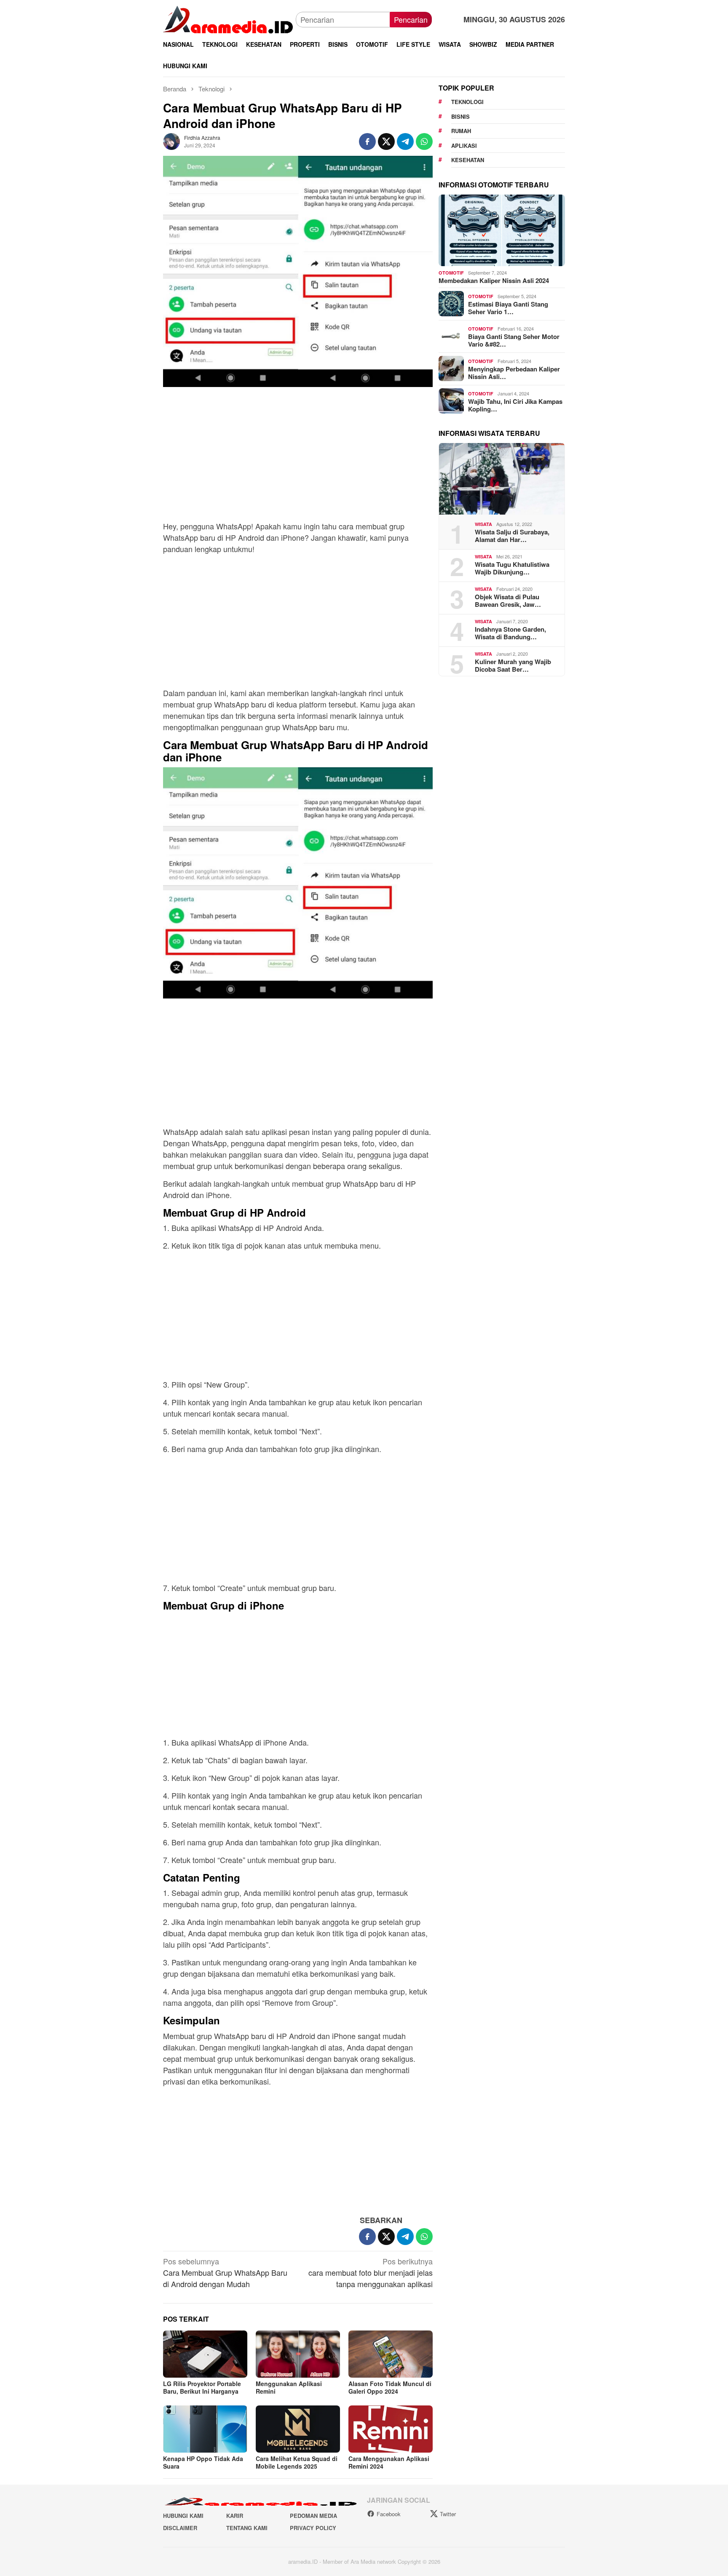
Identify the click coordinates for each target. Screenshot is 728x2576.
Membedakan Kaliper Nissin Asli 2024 (494, 280)
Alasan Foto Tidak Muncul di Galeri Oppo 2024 (390, 2387)
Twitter (448, 2514)
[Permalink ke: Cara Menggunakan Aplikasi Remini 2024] (391, 2429)
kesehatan (468, 160)
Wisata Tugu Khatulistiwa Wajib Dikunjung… (512, 568)
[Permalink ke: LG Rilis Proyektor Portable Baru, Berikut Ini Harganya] (205, 2354)
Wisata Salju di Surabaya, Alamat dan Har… (512, 535)
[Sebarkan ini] (367, 141)
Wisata (483, 524)
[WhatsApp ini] (424, 141)
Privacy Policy (313, 2528)
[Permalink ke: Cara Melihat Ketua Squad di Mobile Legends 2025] (298, 2429)
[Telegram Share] (405, 141)
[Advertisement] (298, 458)
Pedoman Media (313, 2516)
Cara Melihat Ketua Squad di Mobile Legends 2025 (297, 2462)
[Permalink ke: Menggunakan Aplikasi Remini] (298, 2354)
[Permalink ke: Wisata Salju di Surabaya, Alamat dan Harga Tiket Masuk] (502, 479)
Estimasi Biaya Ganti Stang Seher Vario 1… (508, 307)
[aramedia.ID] (229, 19)
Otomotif (451, 273)
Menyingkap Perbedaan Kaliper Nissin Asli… (514, 372)
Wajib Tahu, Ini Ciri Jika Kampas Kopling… (515, 405)
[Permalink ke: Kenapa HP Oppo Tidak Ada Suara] (205, 2429)
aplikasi (464, 145)
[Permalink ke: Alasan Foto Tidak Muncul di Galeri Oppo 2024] (391, 2354)
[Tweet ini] (386, 141)
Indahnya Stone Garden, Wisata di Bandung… (510, 633)
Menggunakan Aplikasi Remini (289, 2387)
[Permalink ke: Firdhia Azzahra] (171, 140)
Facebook (389, 2514)
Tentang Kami (247, 2528)
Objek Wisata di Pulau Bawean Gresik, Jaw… (508, 600)
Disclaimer (180, 2528)
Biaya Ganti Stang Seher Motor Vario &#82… (514, 340)
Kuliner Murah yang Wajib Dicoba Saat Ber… (513, 665)
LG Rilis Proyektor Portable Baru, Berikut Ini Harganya (202, 2387)
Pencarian (411, 19)
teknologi (467, 102)
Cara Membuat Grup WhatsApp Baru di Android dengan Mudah (225, 2272)
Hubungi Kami (183, 2516)
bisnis (460, 116)
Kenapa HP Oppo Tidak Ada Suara (203, 2462)
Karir (235, 2516)
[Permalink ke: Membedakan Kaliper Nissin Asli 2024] (502, 230)
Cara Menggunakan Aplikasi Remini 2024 (389, 2462)
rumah (461, 131)
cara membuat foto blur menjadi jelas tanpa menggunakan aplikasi (371, 2272)
